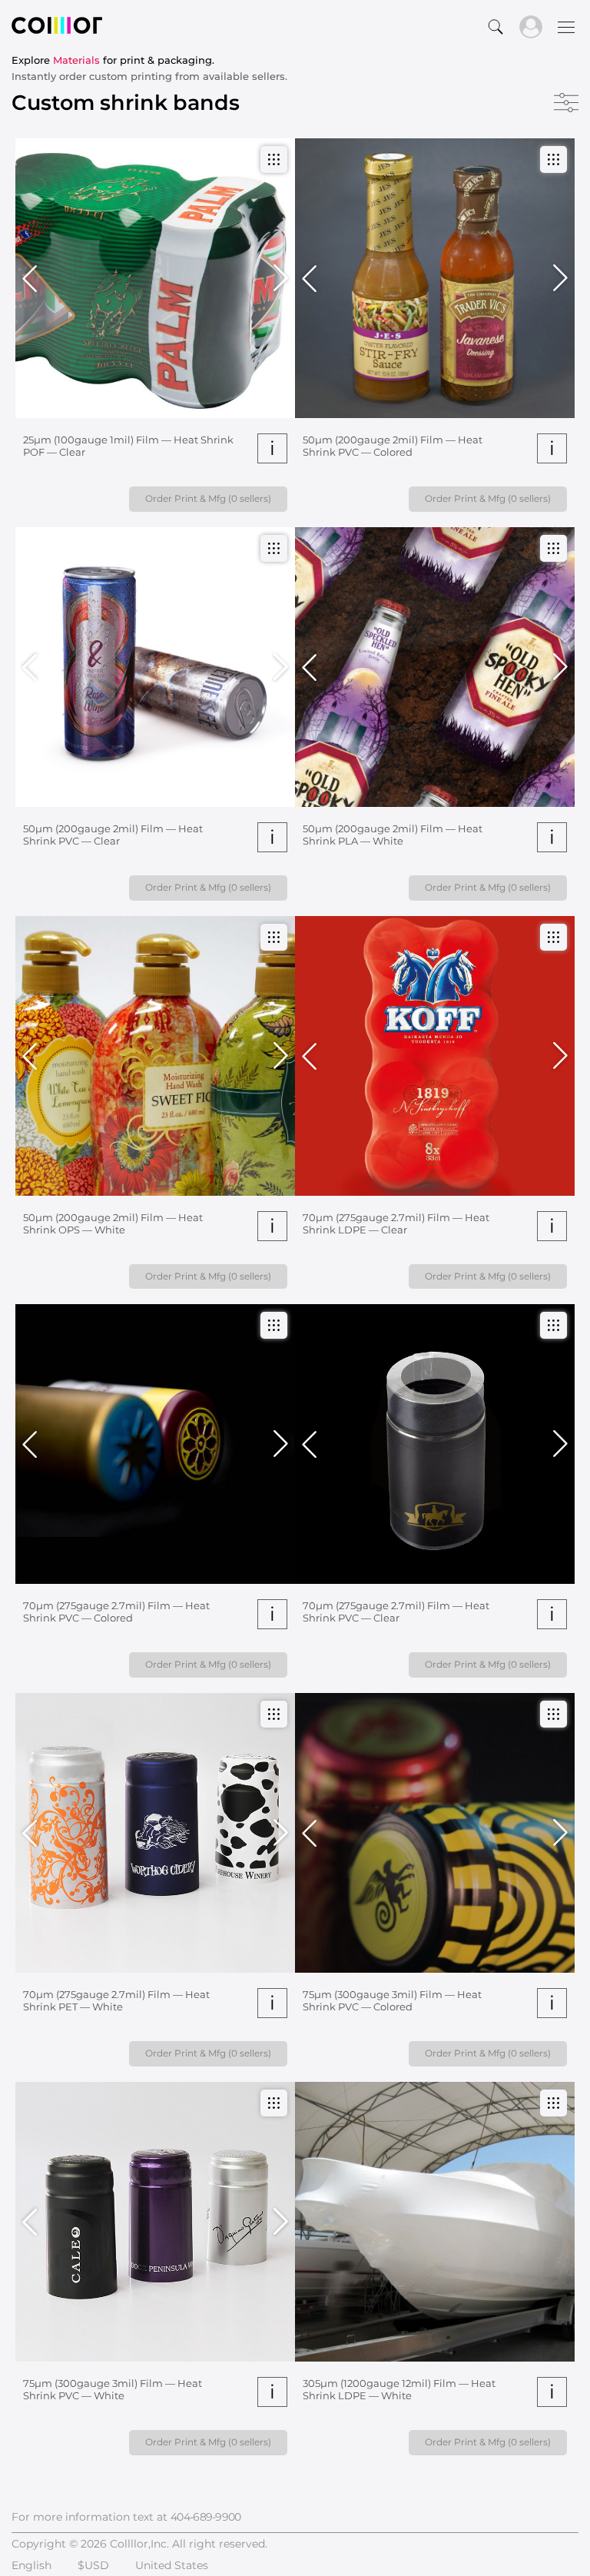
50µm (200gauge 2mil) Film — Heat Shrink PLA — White (393, 835)
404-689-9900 (206, 2517)
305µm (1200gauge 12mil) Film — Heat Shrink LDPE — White (399, 2389)
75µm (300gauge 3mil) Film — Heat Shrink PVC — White (113, 2389)
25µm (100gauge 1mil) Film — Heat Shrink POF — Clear (128, 446)
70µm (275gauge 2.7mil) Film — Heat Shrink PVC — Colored (116, 1612)
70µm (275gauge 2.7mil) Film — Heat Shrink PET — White (116, 2000)
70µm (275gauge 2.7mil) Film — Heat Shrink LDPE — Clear (396, 1223)
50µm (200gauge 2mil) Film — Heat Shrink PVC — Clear (113, 835)
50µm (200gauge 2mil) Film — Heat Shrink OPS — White (113, 1223)
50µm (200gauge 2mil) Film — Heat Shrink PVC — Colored (393, 446)
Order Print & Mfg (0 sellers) (208, 498)
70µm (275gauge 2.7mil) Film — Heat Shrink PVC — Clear (396, 1612)
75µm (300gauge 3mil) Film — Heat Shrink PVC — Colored (392, 2000)
